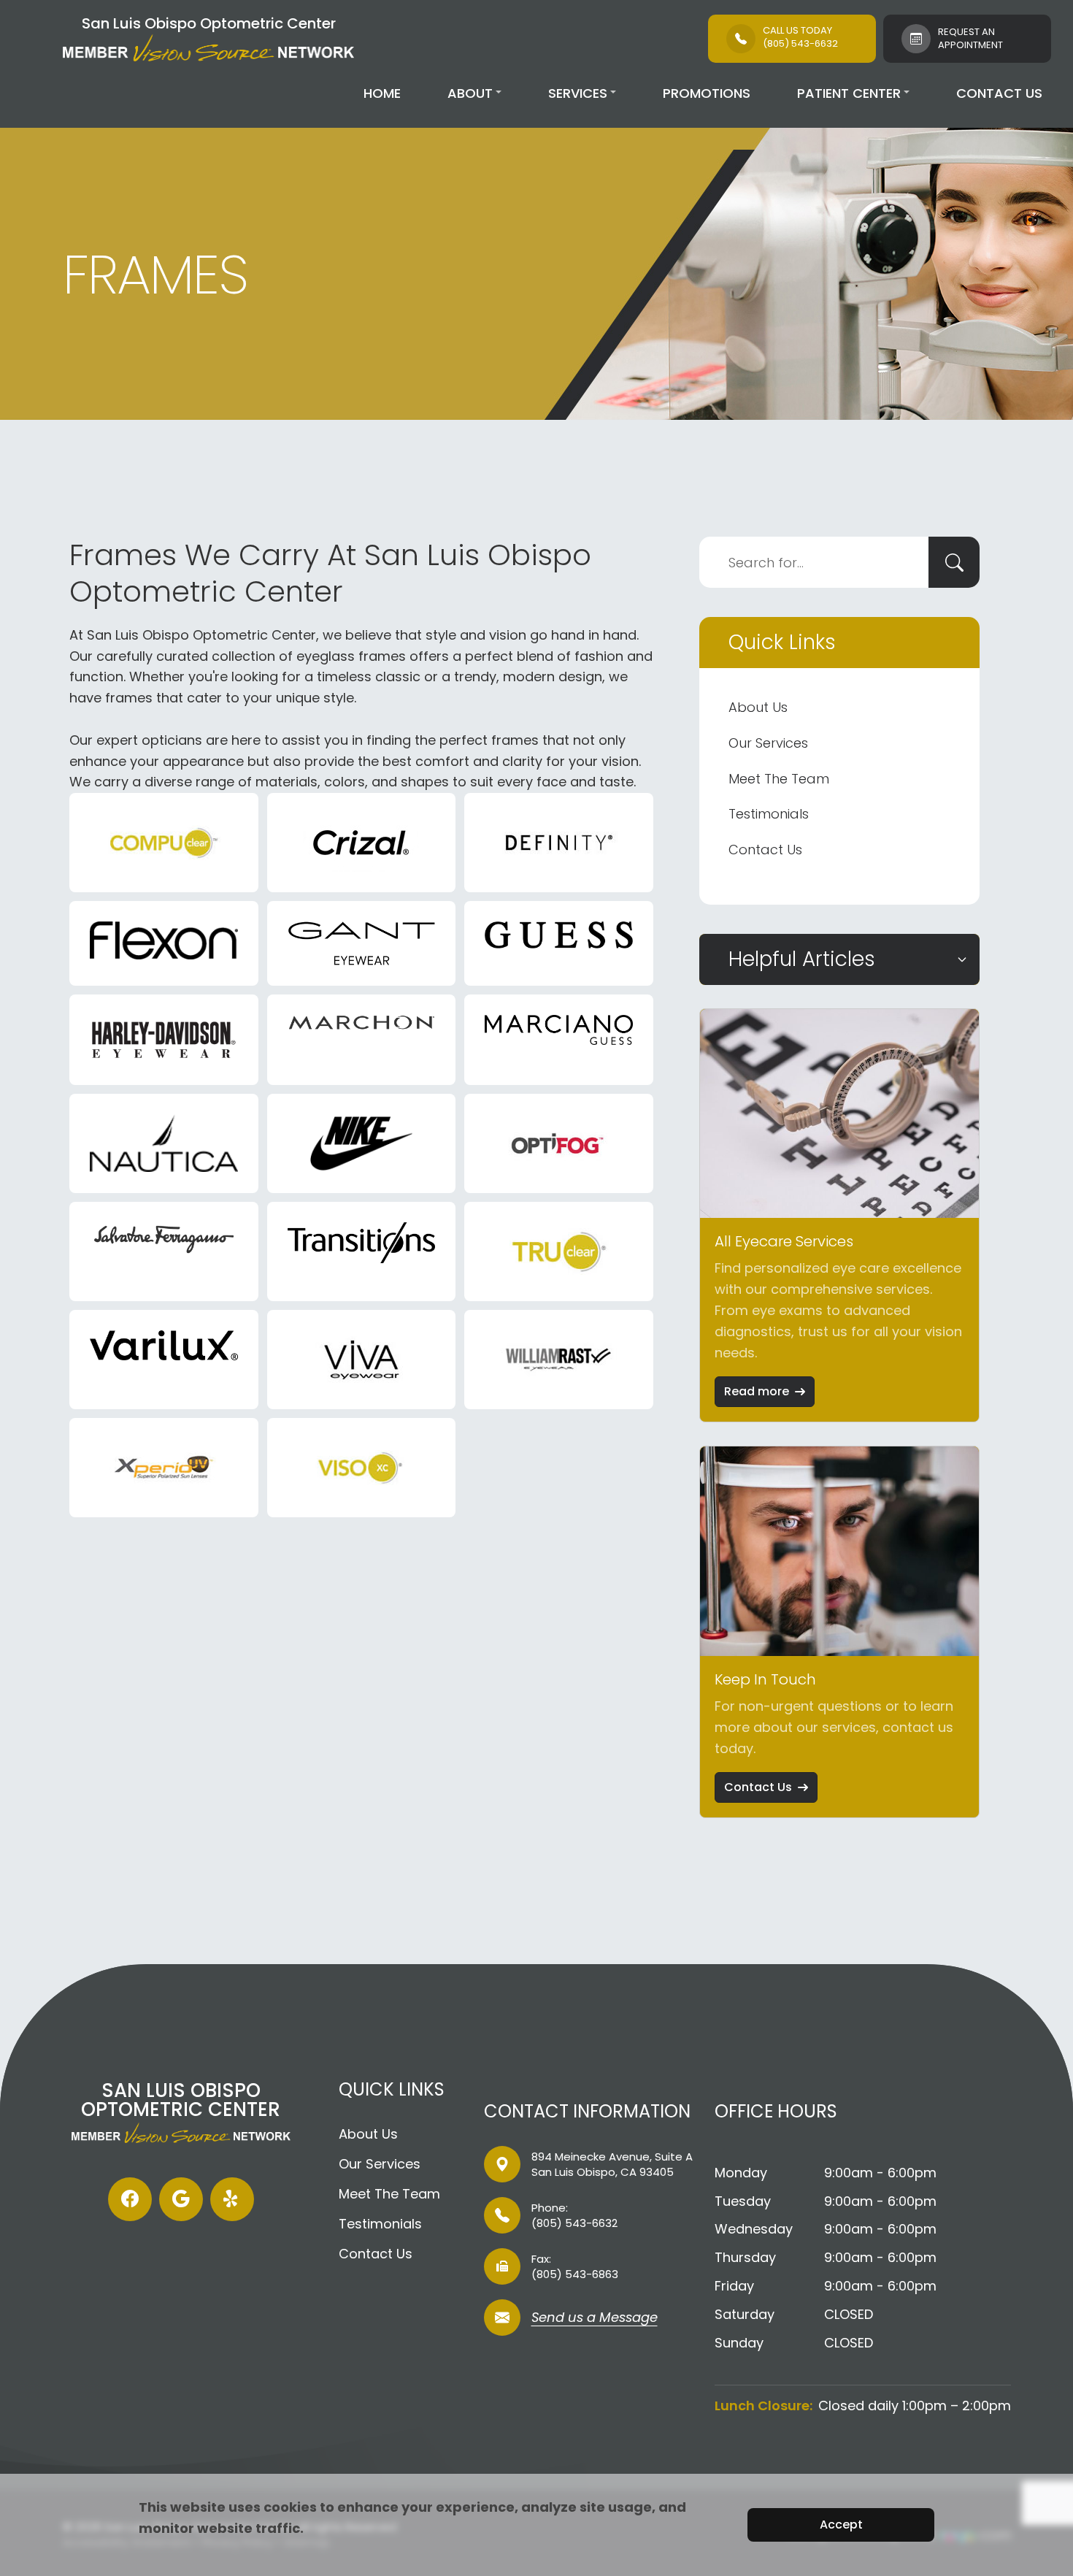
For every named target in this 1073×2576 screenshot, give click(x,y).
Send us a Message (595, 2319)
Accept (841, 2525)
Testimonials (769, 814)
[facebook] (130, 2199)
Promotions (707, 93)
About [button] (470, 93)
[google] (181, 2199)
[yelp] (232, 2199)
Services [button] (578, 93)
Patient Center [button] (849, 93)
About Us (758, 707)
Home (382, 93)
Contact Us (999, 93)
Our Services (768, 743)
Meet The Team (779, 779)
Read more (757, 1391)
